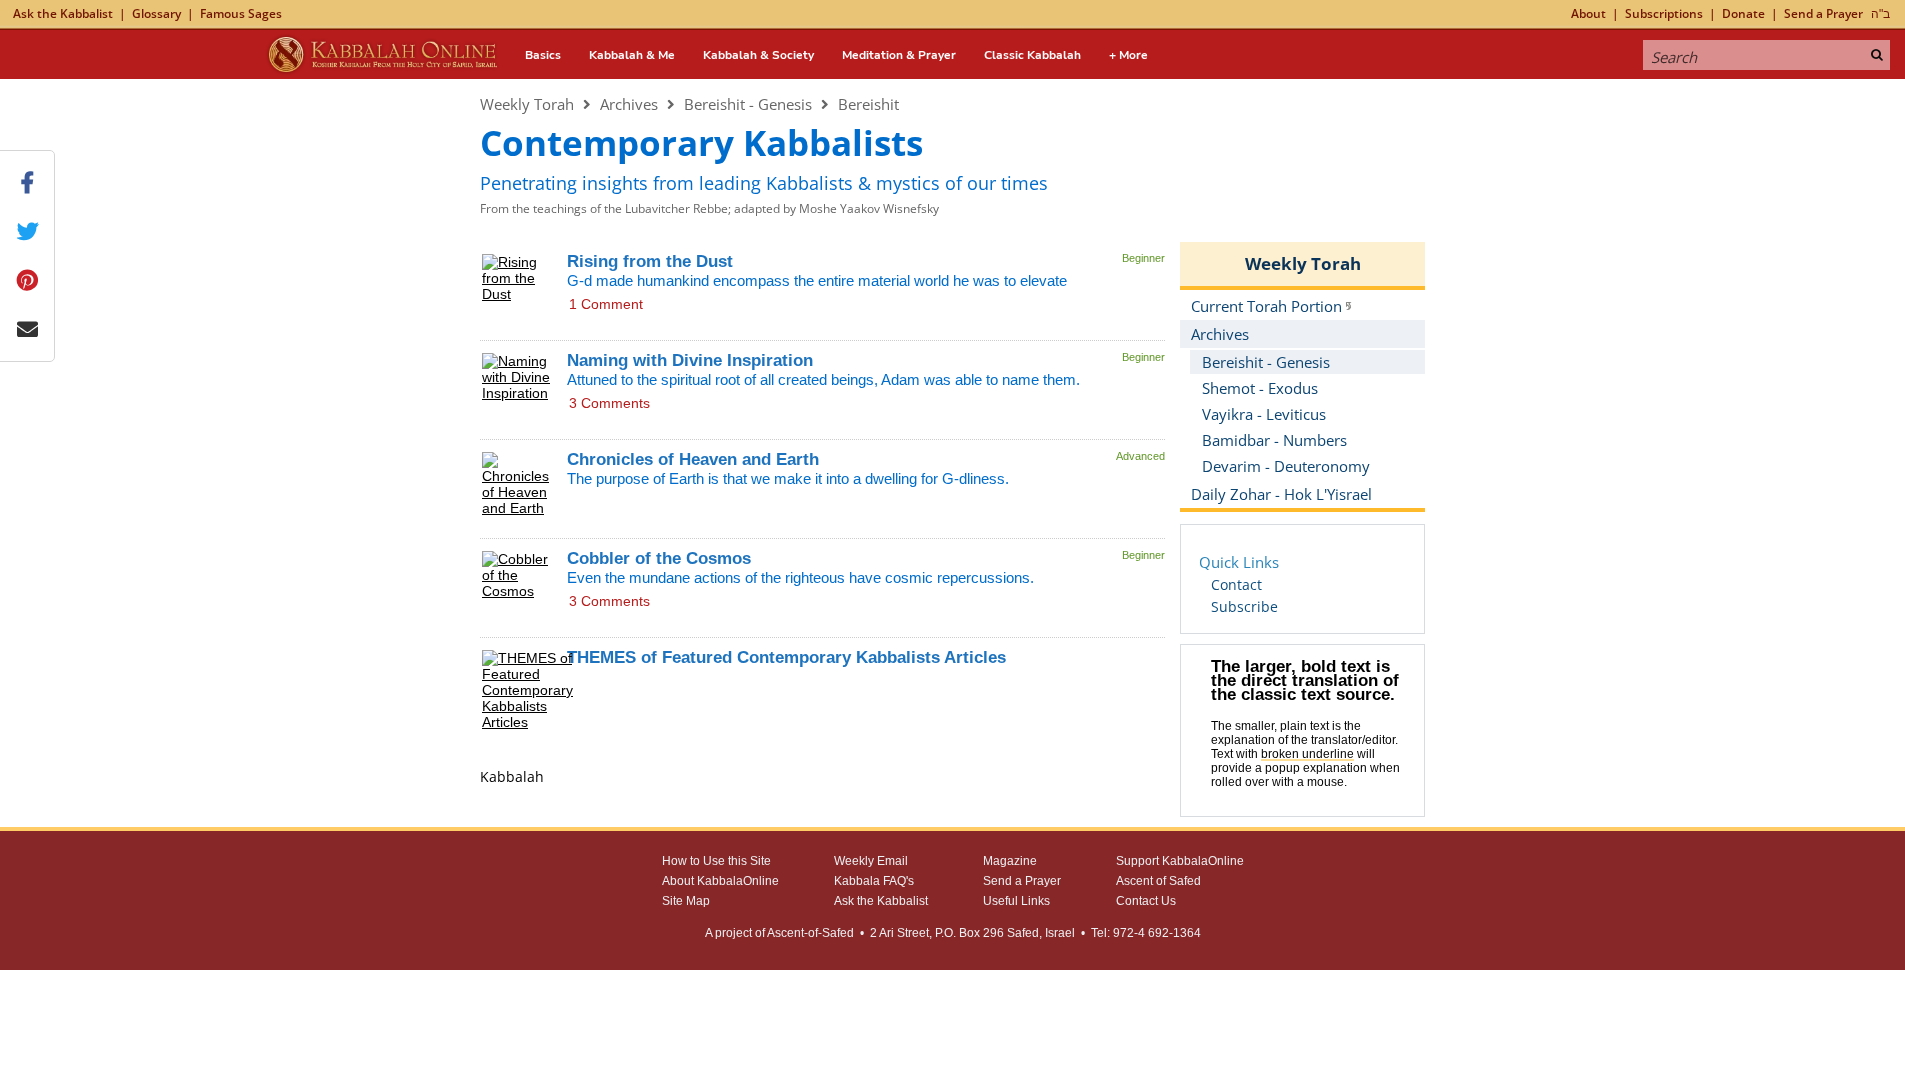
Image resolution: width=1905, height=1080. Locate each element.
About (1588, 13)
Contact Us (1146, 901)
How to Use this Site (716, 861)
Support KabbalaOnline (1180, 861)
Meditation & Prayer (899, 55)
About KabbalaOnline (720, 881)
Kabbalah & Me (632, 55)
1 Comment (606, 304)
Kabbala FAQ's (874, 881)
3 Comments (609, 403)
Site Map (686, 901)
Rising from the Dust (650, 261)
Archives (629, 104)
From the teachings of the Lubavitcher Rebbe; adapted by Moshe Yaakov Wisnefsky (709, 208)
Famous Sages (241, 13)
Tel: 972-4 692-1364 (1146, 933)
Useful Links (1016, 901)
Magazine (1010, 861)
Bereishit (868, 104)
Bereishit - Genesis (748, 104)
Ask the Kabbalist (63, 13)
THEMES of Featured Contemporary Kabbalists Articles (786, 657)
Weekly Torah (527, 104)
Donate (1743, 13)
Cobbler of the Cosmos (659, 558)
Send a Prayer (1823, 13)
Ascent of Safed (1158, 881)
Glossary (156, 13)
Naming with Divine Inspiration (690, 360)
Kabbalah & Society (758, 55)
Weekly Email (871, 861)
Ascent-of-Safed (810, 933)
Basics (543, 55)
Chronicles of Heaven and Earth (693, 459)
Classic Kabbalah (1032, 55)
